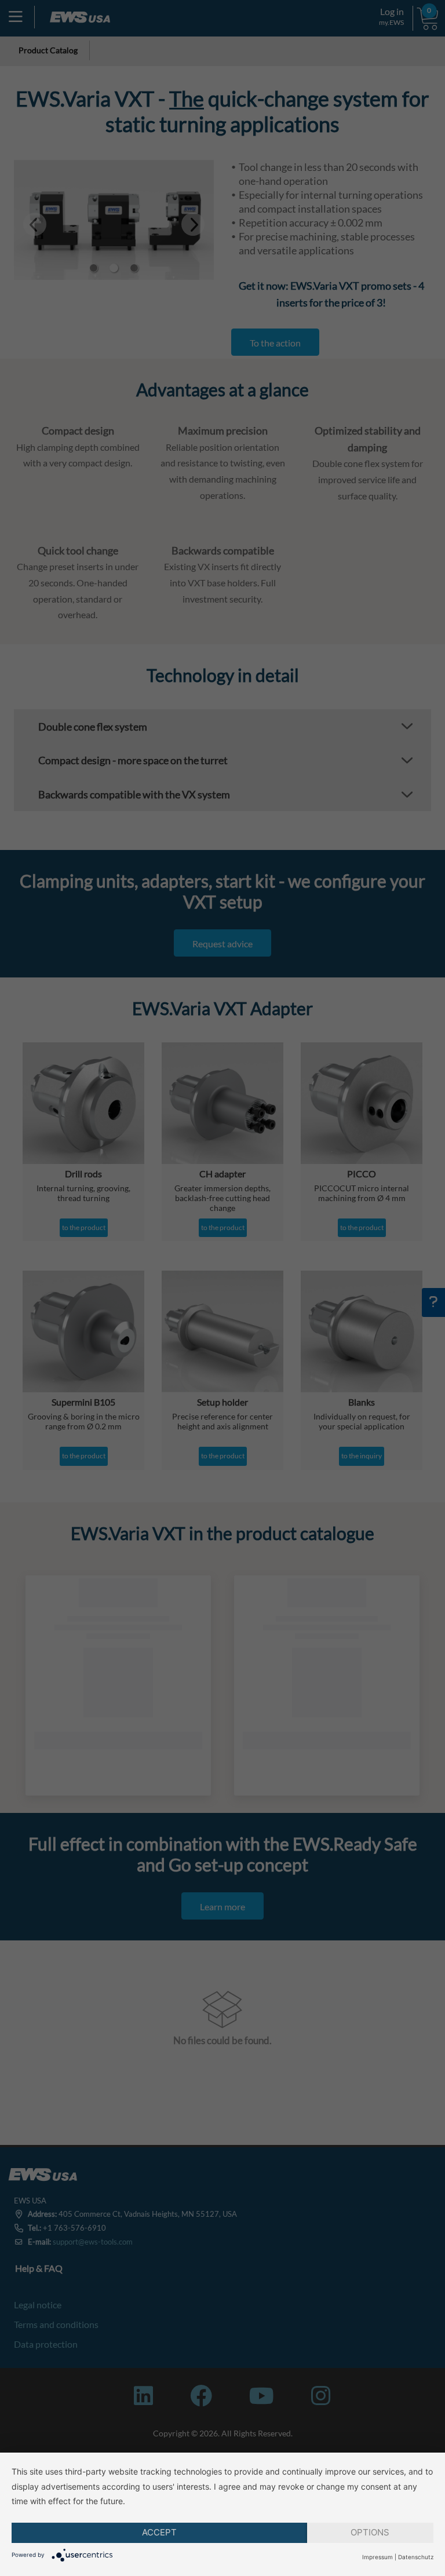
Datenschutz (416, 2557)
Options (370, 2532)
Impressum (377, 2557)
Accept (159, 2532)
